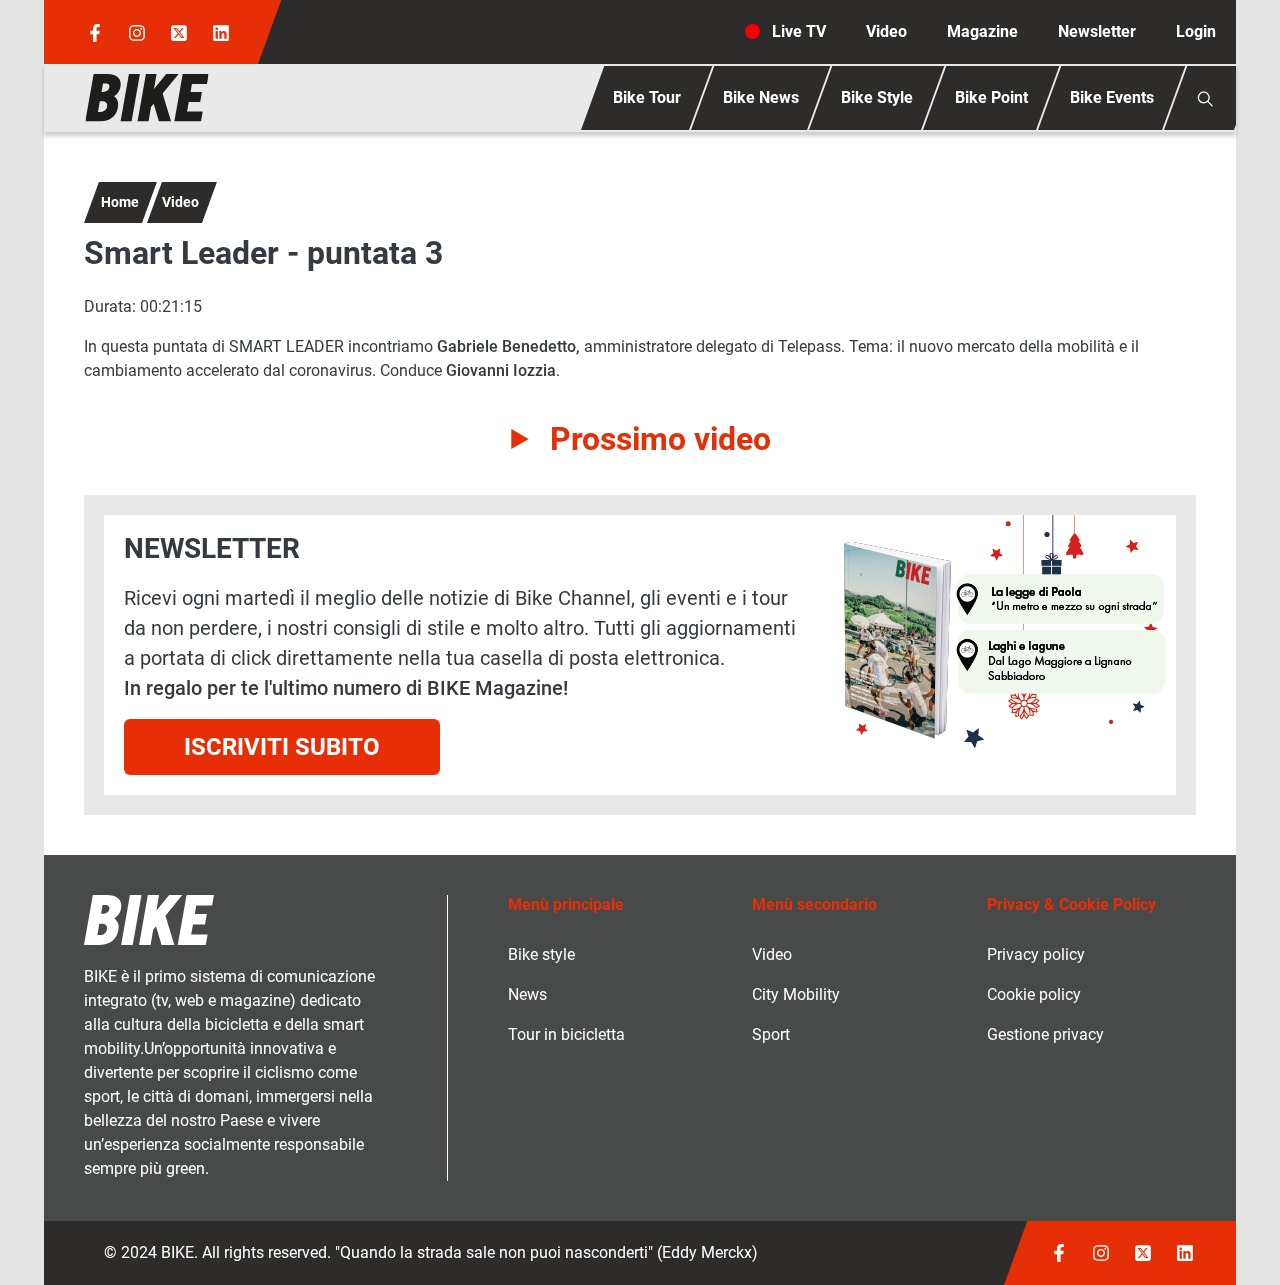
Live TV (799, 31)
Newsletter (1097, 31)
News (527, 994)
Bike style (541, 954)
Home (120, 202)
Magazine (982, 31)
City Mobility (796, 994)
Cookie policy (1034, 994)
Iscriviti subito (282, 747)
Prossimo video (660, 439)
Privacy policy (1036, 954)
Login (1196, 31)
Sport (771, 1034)
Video (886, 31)
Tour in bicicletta (566, 1034)
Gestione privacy (1045, 1034)
